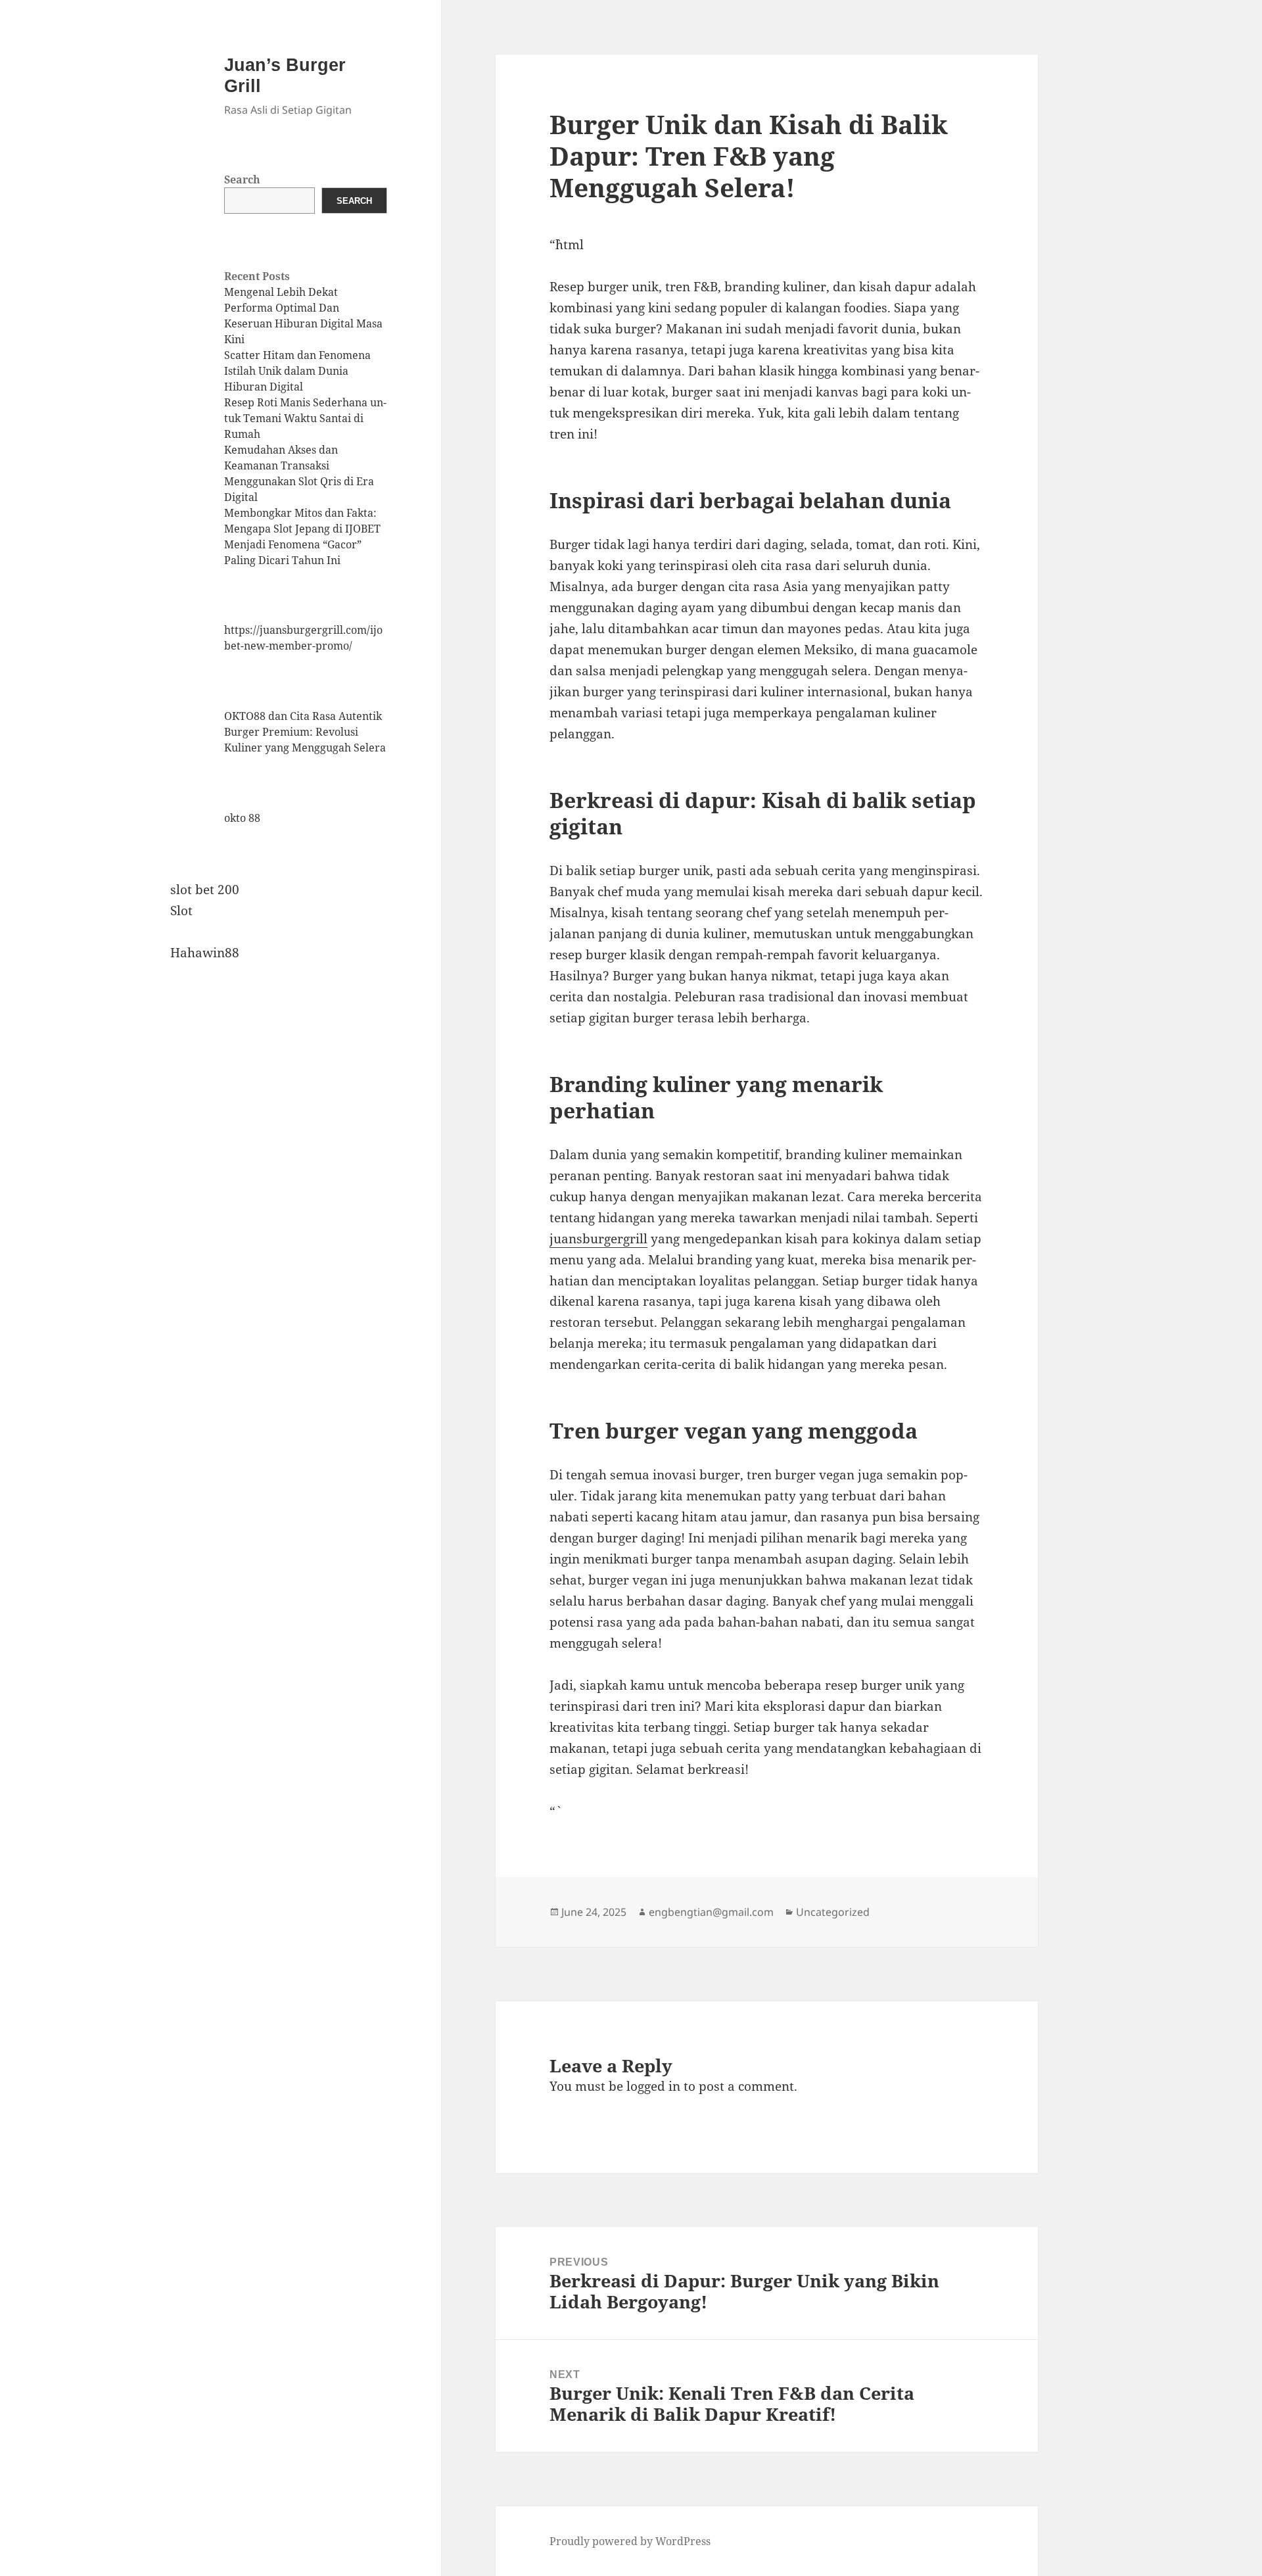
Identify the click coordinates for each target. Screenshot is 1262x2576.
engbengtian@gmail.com (711, 1912)
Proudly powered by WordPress (630, 2541)
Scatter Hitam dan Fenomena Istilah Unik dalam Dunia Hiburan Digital (297, 371)
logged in (653, 2086)
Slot (181, 911)
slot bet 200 (205, 890)
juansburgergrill (598, 1239)
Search (242, 179)
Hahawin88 (205, 953)
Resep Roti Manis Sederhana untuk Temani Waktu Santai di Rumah (305, 418)
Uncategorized (833, 1912)
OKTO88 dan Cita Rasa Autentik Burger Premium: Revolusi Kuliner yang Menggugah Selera (305, 732)
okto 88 (242, 818)
